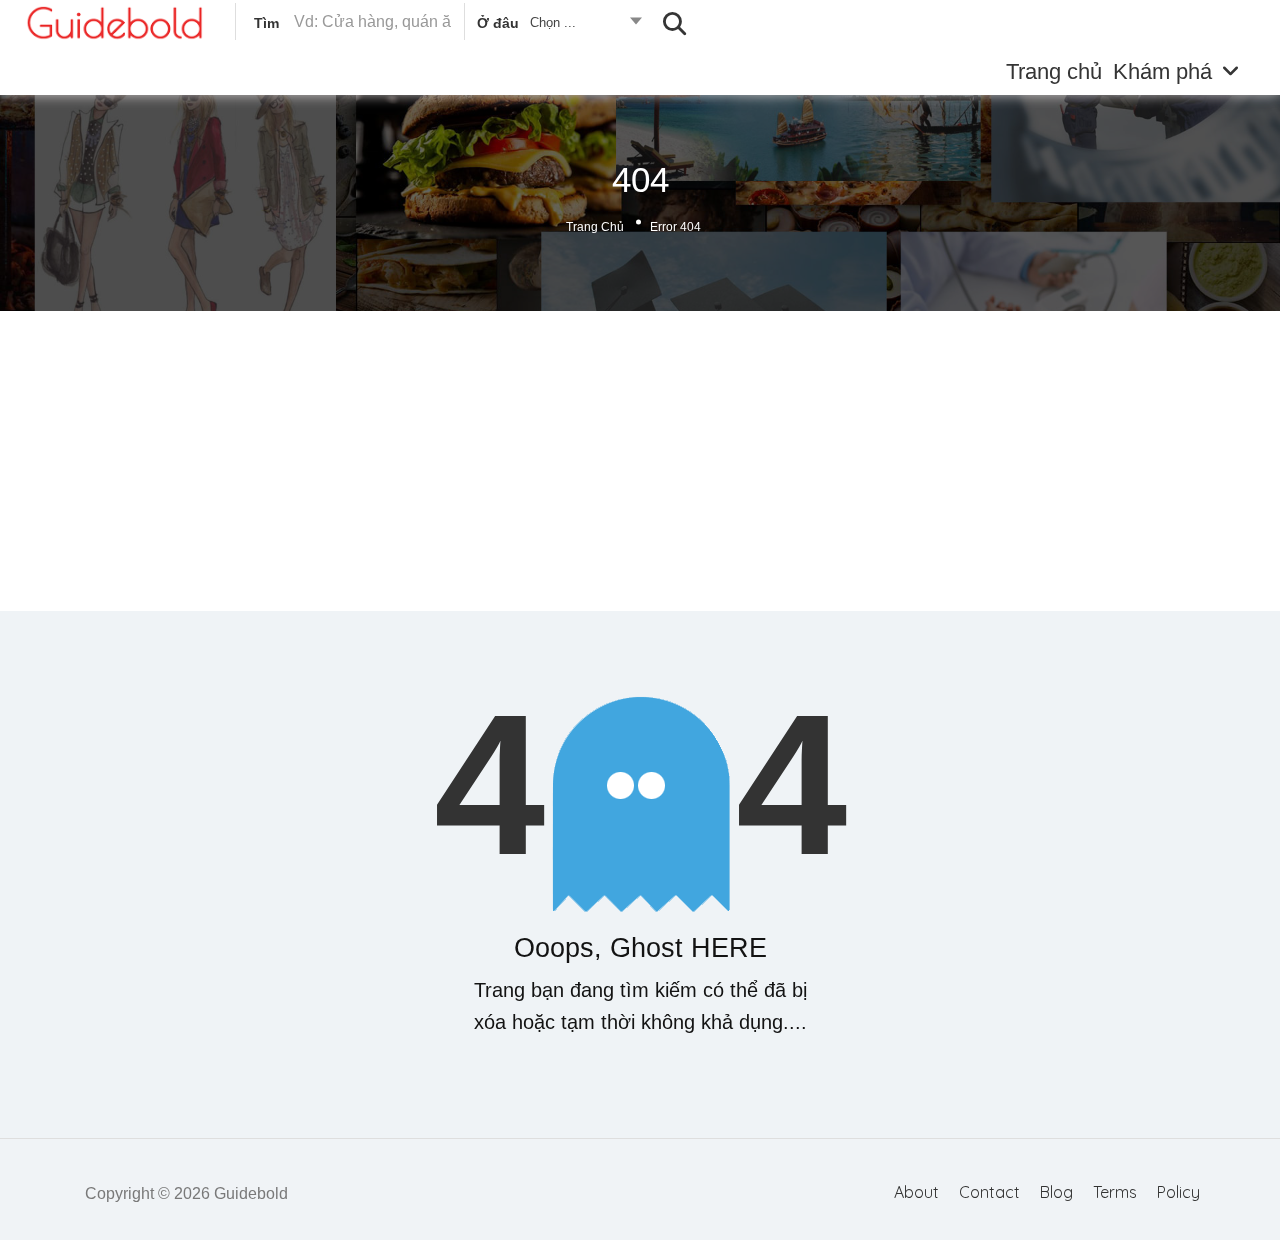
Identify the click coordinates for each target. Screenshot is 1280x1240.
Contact (989, 1192)
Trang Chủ (595, 227)
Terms (1115, 1192)
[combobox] (558, 26)
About (916, 1192)
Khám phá (1162, 71)
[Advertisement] (640, 461)
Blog (1056, 1192)
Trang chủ (1054, 71)
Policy (1178, 1192)
